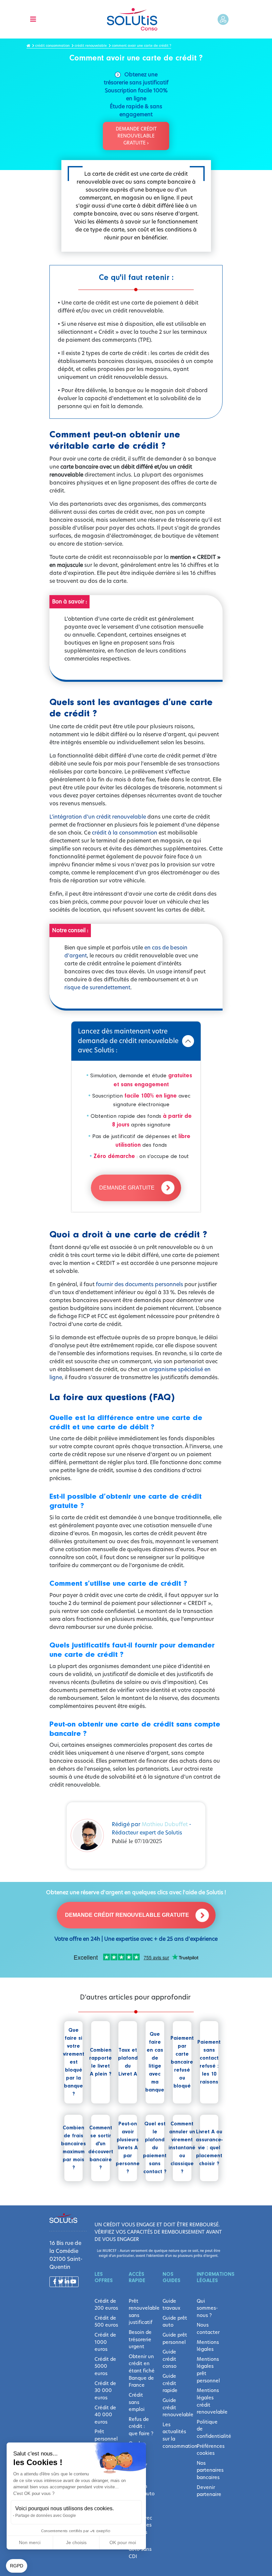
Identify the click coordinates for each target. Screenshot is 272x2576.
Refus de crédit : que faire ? (141, 2426)
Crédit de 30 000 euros (105, 2391)
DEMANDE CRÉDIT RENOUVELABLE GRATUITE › (136, 136)
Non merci (30, 2542)
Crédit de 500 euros (106, 2322)
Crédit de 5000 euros (105, 2366)
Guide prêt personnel (175, 2339)
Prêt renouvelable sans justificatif (142, 2312)
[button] (17, 2566)
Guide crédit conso (170, 2359)
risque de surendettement (97, 987)
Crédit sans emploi (137, 2402)
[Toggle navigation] (33, 19)
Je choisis (76, 2542)
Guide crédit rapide (170, 2383)
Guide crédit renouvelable (175, 2407)
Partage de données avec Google (46, 2516)
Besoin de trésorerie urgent (140, 2339)
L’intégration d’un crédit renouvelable (98, 817)
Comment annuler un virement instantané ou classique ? (182, 2148)
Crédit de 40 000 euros (105, 2415)
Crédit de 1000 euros (105, 2342)
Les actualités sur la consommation (175, 2435)
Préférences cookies (210, 2450)
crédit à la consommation (125, 833)
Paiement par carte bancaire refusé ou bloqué (182, 2062)
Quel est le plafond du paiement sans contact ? (155, 2148)
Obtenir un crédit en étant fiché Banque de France (142, 2371)
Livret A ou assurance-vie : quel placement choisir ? (209, 2148)
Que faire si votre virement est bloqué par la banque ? (74, 2062)
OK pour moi (123, 2542)
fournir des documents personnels (139, 1284)
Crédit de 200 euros (106, 2305)
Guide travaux (171, 2305)
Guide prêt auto (175, 2322)
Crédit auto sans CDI (140, 2549)
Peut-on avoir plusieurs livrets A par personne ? (128, 2148)
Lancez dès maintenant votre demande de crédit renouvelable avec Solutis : (128, 1041)
